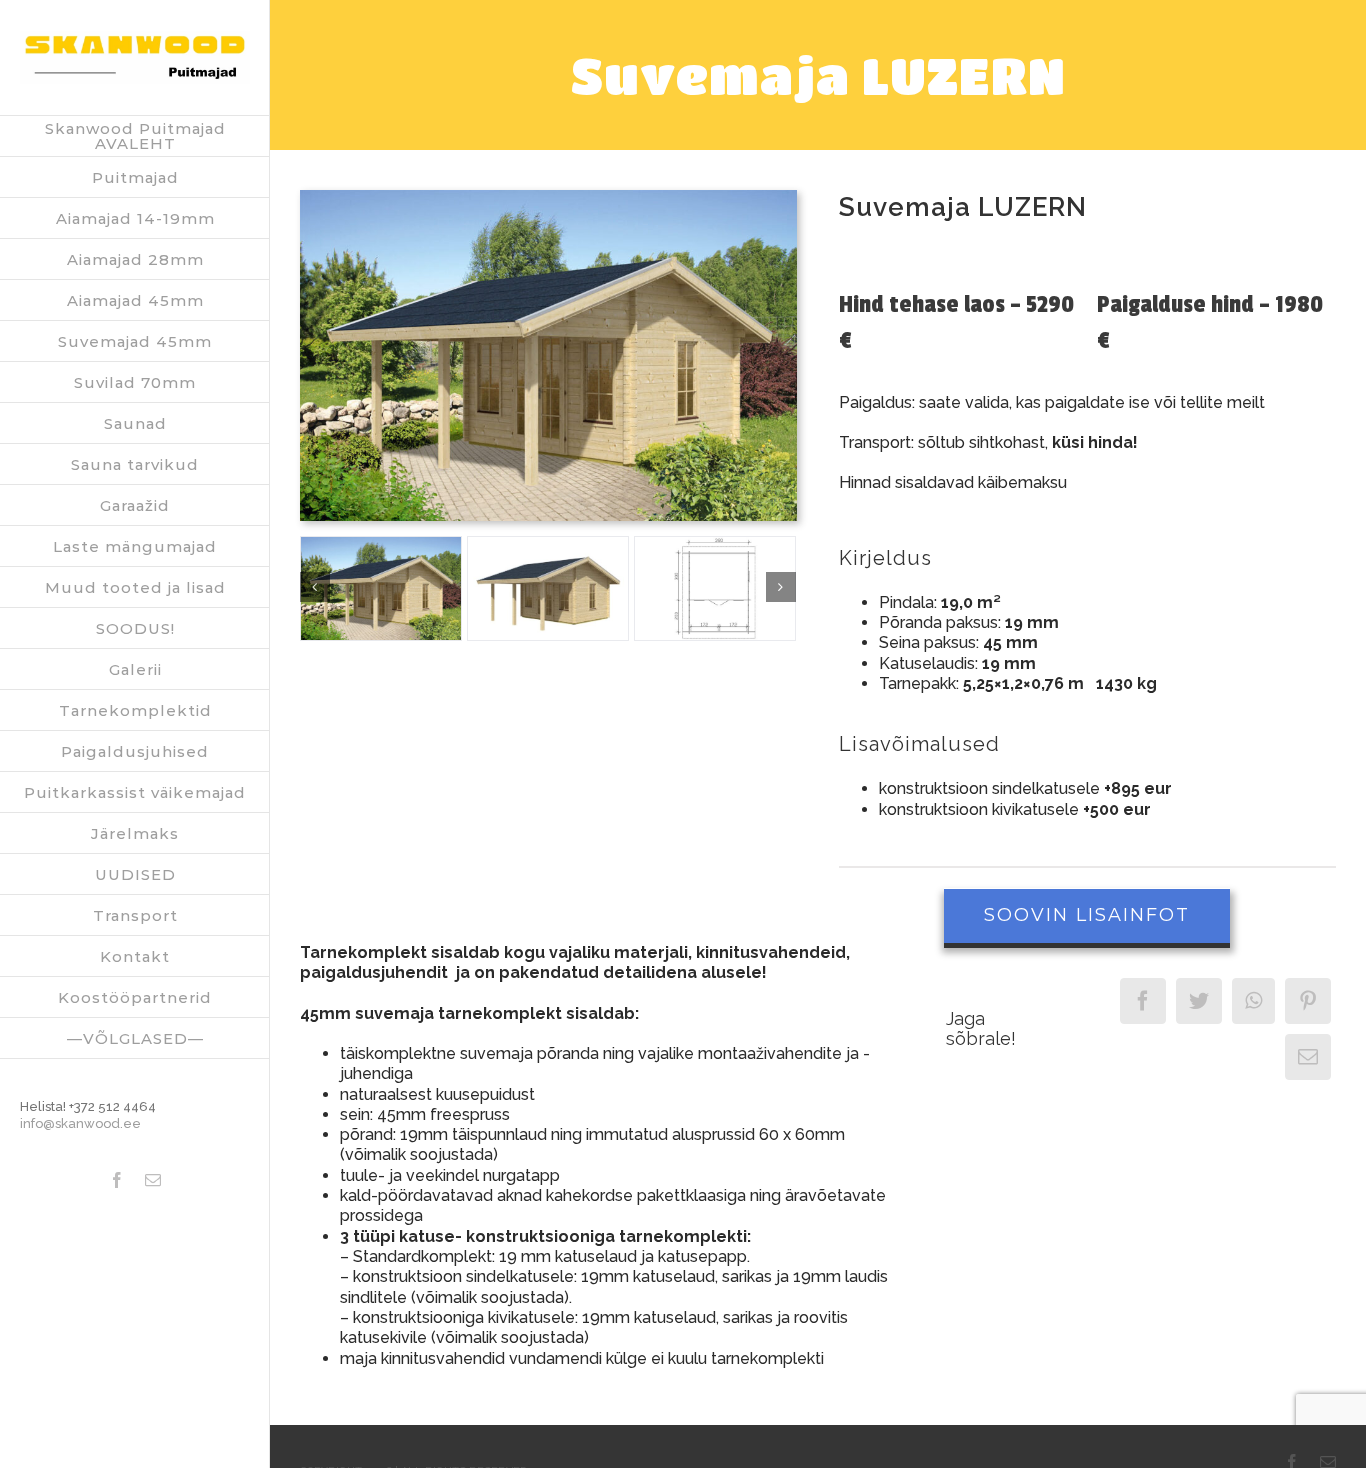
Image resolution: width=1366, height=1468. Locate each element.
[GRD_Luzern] (715, 588)
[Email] (1308, 1057)
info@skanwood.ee (80, 1123)
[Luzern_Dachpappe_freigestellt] (548, 588)
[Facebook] (1143, 1001)
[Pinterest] (1308, 1001)
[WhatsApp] (1253, 1001)
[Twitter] (1199, 1001)
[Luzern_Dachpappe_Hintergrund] (548, 197)
